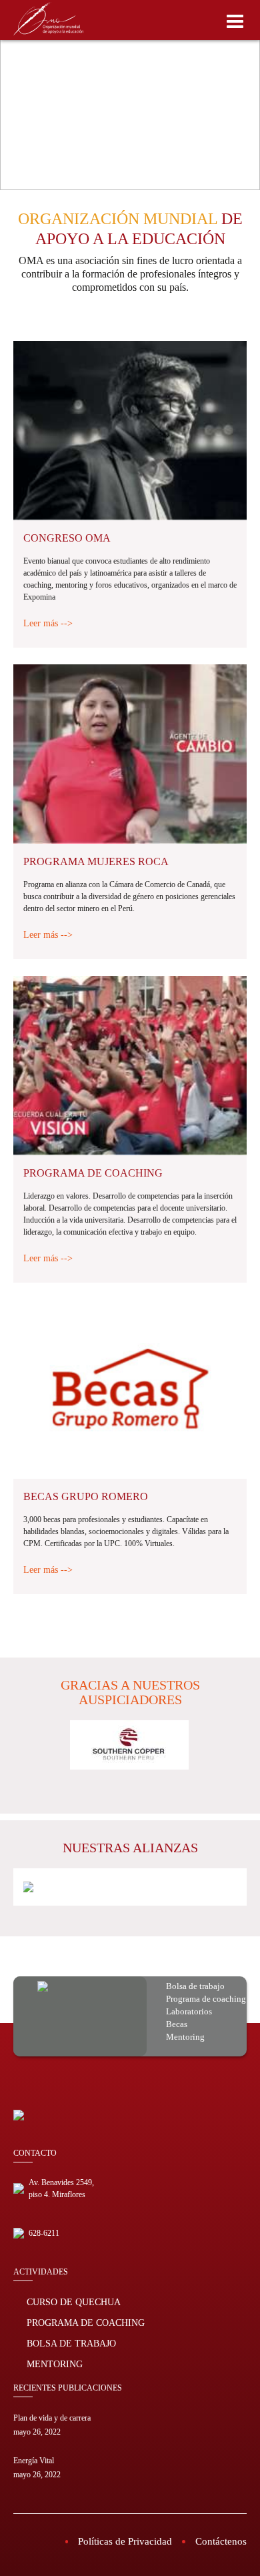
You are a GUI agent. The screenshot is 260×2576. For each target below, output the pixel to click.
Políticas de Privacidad (125, 2541)
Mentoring (55, 2364)
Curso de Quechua (74, 2302)
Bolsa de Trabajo (71, 2344)
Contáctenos (221, 2541)
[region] (130, 95)
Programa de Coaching (86, 2323)
